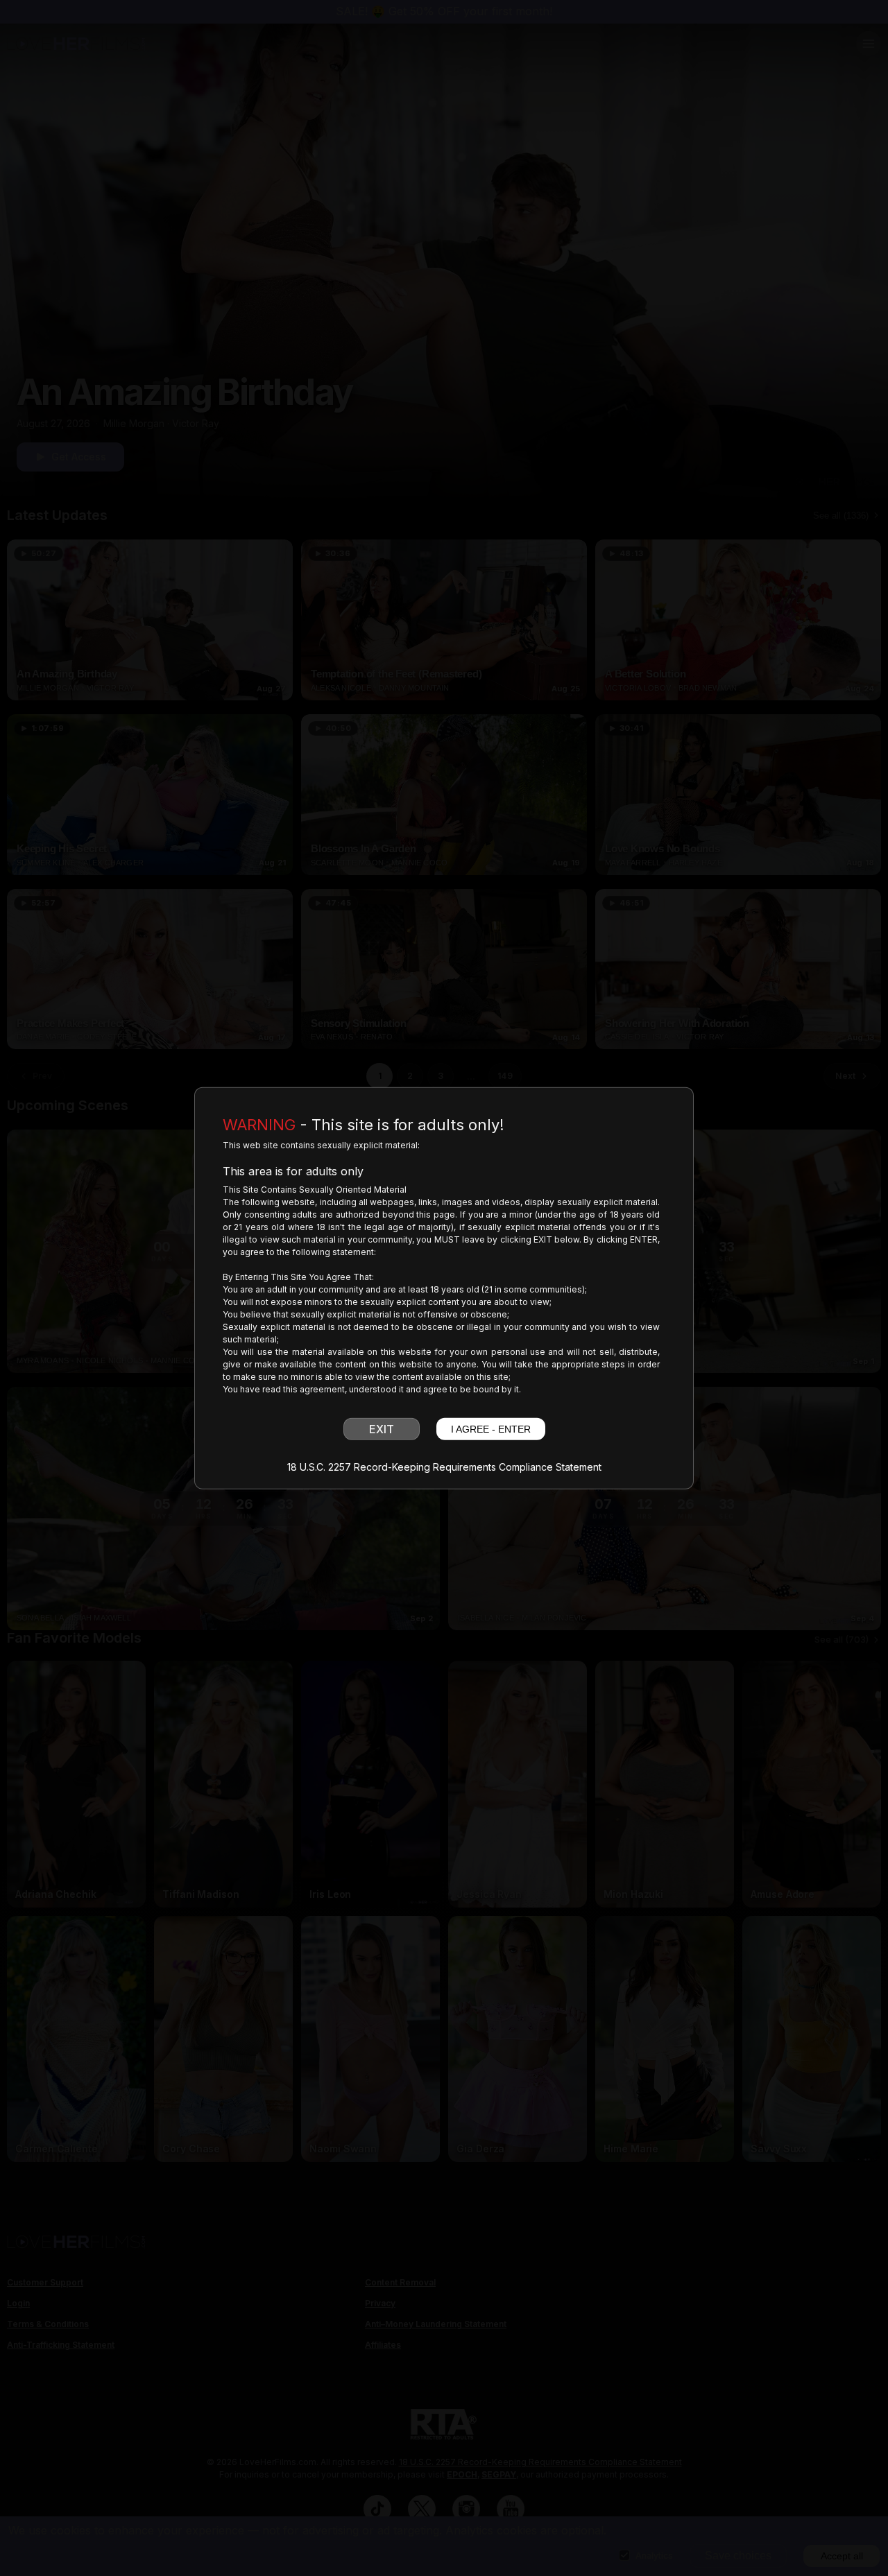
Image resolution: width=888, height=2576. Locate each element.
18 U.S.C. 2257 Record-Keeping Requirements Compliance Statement (444, 1467)
